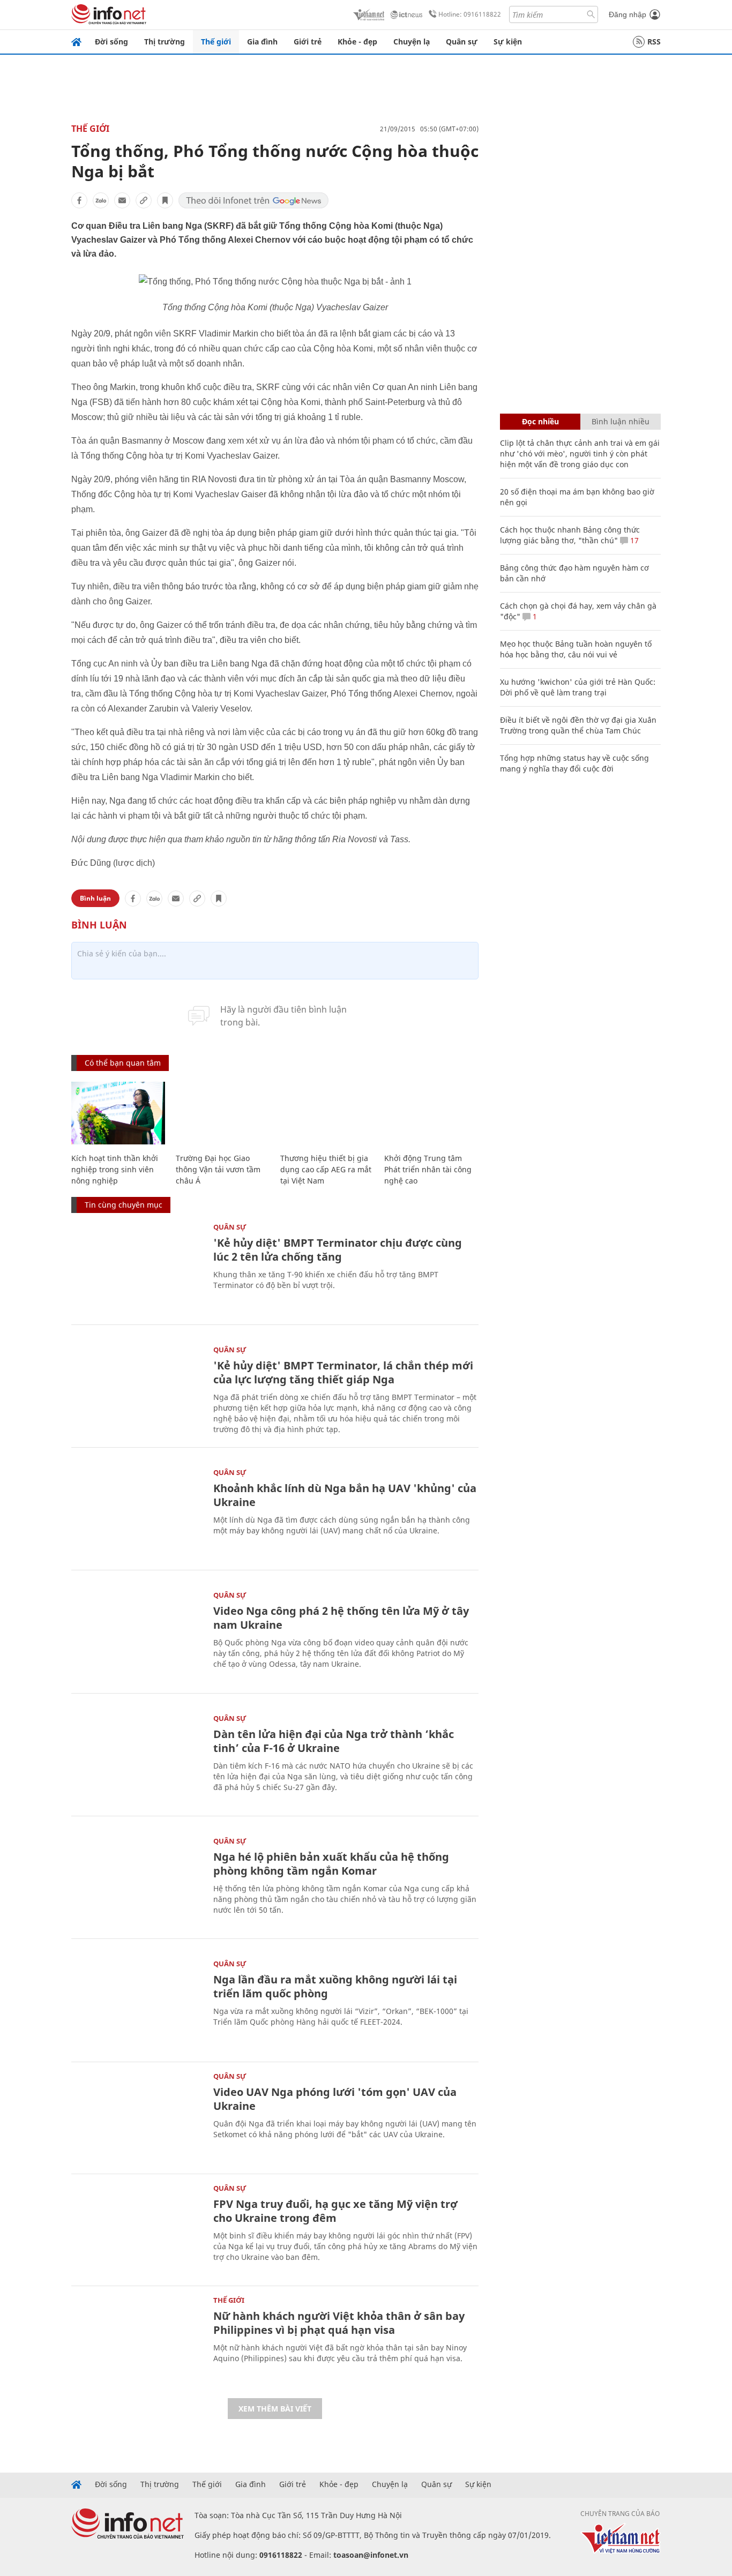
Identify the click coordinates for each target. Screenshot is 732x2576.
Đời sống (111, 42)
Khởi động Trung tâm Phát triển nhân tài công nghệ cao (428, 1169)
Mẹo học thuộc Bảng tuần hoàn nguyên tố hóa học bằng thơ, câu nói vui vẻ (576, 649)
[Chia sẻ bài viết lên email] (122, 200)
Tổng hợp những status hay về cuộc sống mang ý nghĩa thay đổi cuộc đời (574, 763)
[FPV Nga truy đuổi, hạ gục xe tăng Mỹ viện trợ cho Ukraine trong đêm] (137, 2229)
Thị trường (165, 42)
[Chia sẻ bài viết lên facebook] (79, 200)
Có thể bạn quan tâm (123, 1063)
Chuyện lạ (412, 42)
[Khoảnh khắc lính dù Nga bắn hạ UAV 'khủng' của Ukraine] (137, 1513)
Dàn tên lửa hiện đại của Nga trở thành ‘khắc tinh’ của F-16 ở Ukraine (334, 1741)
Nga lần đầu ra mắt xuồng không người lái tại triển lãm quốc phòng (335, 1986)
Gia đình (262, 42)
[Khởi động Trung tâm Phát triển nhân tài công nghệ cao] (431, 1113)
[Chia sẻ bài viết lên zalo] (101, 200)
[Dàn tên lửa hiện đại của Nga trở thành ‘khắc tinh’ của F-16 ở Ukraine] (137, 1759)
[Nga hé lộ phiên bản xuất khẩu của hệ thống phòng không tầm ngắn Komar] (137, 1881)
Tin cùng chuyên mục (124, 1205)
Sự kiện (508, 42)
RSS (654, 42)
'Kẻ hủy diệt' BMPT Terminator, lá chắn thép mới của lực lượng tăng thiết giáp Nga (343, 1372)
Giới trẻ (308, 42)
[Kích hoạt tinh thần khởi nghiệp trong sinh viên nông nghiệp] (118, 1113)
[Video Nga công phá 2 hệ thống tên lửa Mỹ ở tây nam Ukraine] (137, 1635)
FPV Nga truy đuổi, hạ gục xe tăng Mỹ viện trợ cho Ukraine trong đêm (335, 2211)
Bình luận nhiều (621, 421)
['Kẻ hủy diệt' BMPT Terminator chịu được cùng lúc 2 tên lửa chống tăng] (137, 1267)
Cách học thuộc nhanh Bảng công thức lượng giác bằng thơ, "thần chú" (570, 535)
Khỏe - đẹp (357, 42)
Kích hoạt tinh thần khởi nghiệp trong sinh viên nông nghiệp (115, 1169)
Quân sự (462, 42)
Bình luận (95, 898)
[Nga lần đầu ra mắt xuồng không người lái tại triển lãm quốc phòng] (137, 2004)
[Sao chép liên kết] (144, 200)
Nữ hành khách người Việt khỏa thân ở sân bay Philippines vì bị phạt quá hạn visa (339, 2323)
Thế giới (216, 42)
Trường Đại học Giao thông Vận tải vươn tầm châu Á (218, 1169)
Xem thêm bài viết (275, 2409)
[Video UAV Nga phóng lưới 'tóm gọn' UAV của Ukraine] (137, 2117)
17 (633, 540)
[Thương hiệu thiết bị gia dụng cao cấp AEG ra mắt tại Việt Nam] (327, 1113)
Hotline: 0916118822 (470, 14)
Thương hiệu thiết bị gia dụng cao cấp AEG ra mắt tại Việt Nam (326, 1169)
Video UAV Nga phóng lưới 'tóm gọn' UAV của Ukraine (335, 2099)
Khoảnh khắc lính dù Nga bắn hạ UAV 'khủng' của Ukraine (345, 1495)
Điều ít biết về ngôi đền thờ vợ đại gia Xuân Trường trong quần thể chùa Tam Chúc (578, 725)
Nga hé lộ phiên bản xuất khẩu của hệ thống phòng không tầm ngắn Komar (331, 1864)
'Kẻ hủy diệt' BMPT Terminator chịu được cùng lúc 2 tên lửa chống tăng (338, 1250)
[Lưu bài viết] (165, 200)
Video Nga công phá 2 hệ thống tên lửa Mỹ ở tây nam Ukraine (341, 1618)
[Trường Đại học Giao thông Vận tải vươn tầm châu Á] (223, 1113)
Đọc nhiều (540, 421)
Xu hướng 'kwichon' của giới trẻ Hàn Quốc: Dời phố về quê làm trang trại (578, 687)
